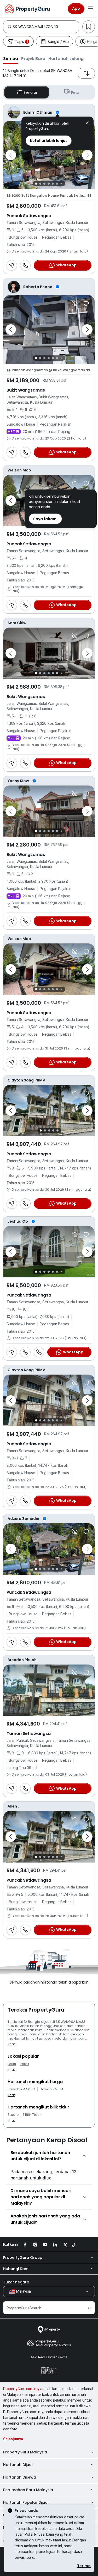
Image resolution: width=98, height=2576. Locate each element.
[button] (11, 58)
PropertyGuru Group (23, 2258)
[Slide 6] (57, 184)
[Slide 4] (49, 184)
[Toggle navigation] (91, 9)
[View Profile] (49, 112)
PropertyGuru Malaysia (25, 2452)
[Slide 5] (53, 184)
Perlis (12, 2064)
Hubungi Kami (16, 2269)
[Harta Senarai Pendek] (86, 304)
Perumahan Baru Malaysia (28, 2490)
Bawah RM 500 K (21, 2089)
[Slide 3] (44, 184)
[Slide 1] (36, 184)
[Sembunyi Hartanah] (75, 304)
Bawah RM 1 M (51, 2089)
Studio (13, 2115)
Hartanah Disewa (20, 2477)
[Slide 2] (40, 184)
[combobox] (46, 27)
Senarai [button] (30, 92)
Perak (25, 2064)
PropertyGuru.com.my (21, 2389)
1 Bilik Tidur (32, 2115)
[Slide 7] (61, 183)
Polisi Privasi (35, 2534)
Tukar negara (16, 2282)
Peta (75, 92)
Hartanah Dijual (18, 2465)
